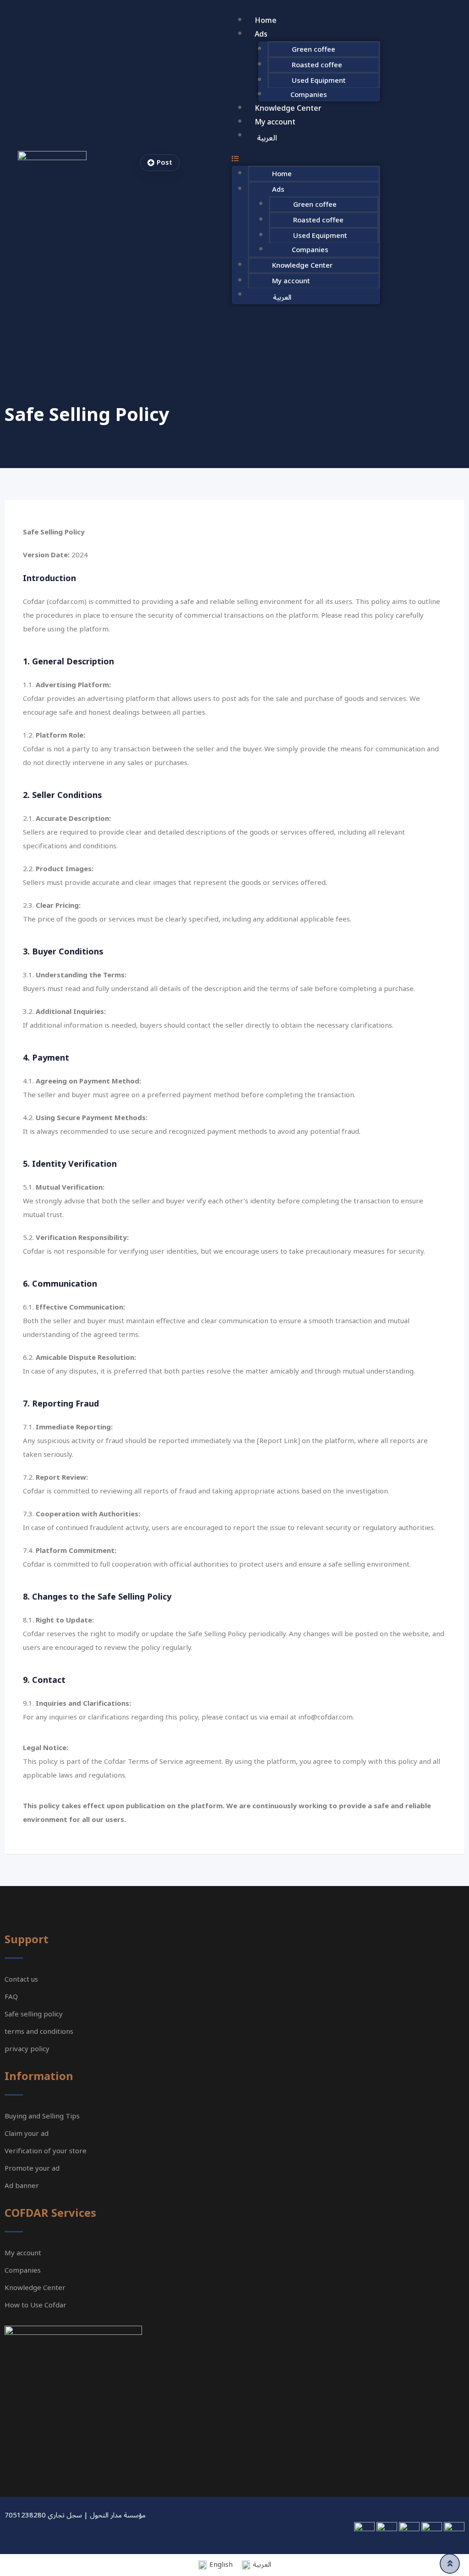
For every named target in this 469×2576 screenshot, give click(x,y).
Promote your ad (32, 2168)
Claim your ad (27, 2134)
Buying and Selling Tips (42, 2116)
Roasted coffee (317, 65)
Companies (309, 95)
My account (275, 122)
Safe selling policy (34, 2014)
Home (266, 21)
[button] (306, 159)
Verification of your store (46, 2151)
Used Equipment (319, 81)
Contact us (21, 1979)
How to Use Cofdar (35, 2305)
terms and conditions (39, 2032)
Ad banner (22, 2186)
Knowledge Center (288, 108)
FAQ (11, 1997)
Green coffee (314, 49)
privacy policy (27, 2049)
